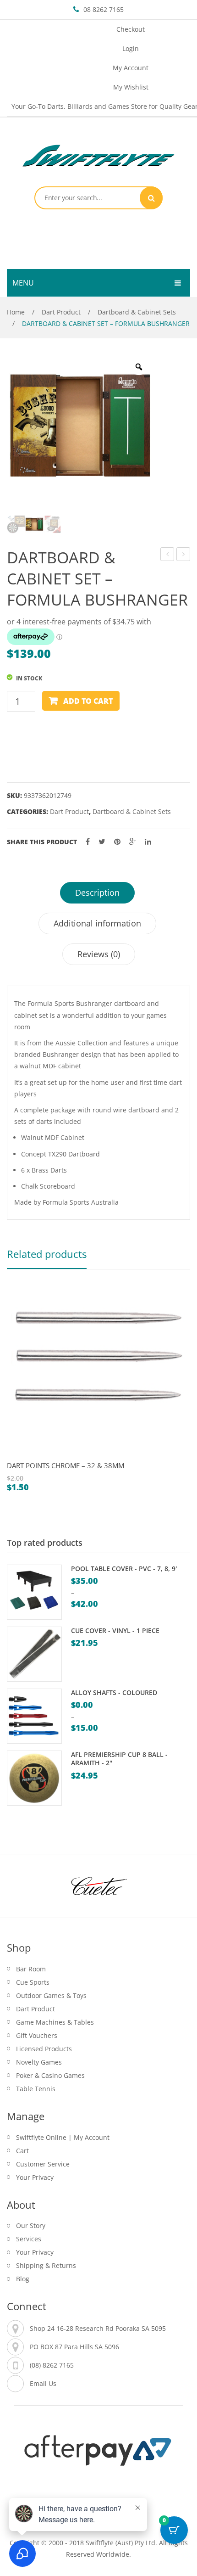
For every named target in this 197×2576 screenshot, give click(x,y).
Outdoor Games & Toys (51, 1995)
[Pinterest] (117, 842)
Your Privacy (35, 2177)
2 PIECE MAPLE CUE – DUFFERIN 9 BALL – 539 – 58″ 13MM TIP (183, 555)
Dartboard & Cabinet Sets (137, 312)
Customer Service (43, 2164)
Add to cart (88, 701)
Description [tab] (97, 892)
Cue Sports (33, 1982)
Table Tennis (36, 2089)
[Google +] (133, 842)
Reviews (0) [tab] (99, 954)
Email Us (43, 2383)
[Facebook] (88, 842)
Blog (23, 2279)
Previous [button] (16, 1394)
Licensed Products (44, 2049)
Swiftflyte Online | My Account (63, 2137)
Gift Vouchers (37, 2035)
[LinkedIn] (148, 842)
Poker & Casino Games (50, 2075)
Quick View (18, 1457)
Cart (22, 2151)
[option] (80, 426)
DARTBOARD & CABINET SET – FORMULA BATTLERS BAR (167, 555)
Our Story (31, 2225)
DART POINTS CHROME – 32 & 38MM (66, 1465)
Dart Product (61, 312)
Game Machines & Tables (55, 2022)
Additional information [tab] (97, 923)
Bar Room (31, 1969)
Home (16, 312)
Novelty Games (39, 2062)
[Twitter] (102, 842)
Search (151, 198)
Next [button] (181, 1394)
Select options (39, 1457)
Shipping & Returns (46, 2265)
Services (29, 2239)
